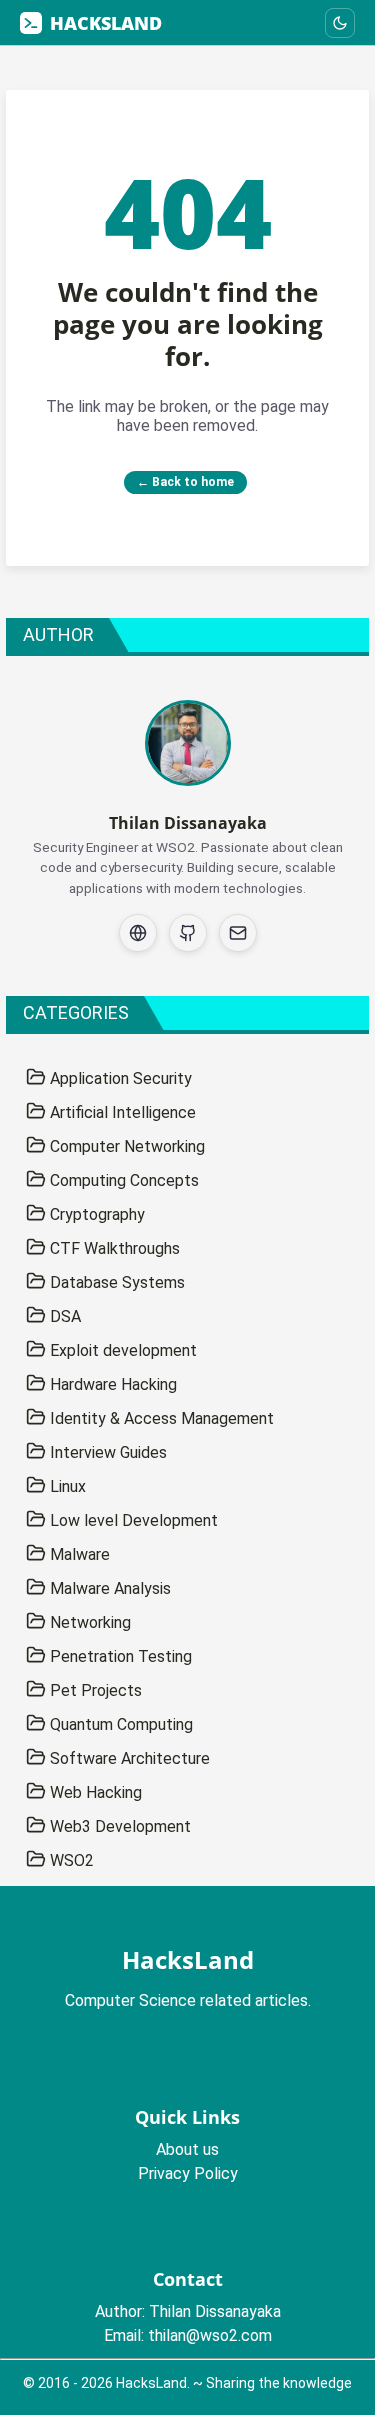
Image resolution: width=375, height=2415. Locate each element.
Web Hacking (94, 1792)
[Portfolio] (138, 933)
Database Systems (115, 1282)
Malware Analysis (108, 1588)
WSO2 (70, 1860)
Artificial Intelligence (121, 1112)
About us (187, 2149)
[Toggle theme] (340, 23)
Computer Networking (125, 1146)
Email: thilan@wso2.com (188, 2335)
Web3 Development (118, 1826)
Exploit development (121, 1350)
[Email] (238, 933)
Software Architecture (128, 1758)
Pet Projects (94, 1690)
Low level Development (132, 1520)
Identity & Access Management (160, 1418)
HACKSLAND (106, 23)
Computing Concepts (122, 1180)
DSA (63, 1316)
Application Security (119, 1078)
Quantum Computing (119, 1724)
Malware (78, 1554)
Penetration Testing (119, 1656)
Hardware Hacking (111, 1384)
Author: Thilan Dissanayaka (188, 2311)
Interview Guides (106, 1452)
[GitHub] (188, 933)
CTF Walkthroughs (113, 1248)
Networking (88, 1622)
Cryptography (95, 1214)
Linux (66, 1486)
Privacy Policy (188, 2173)
